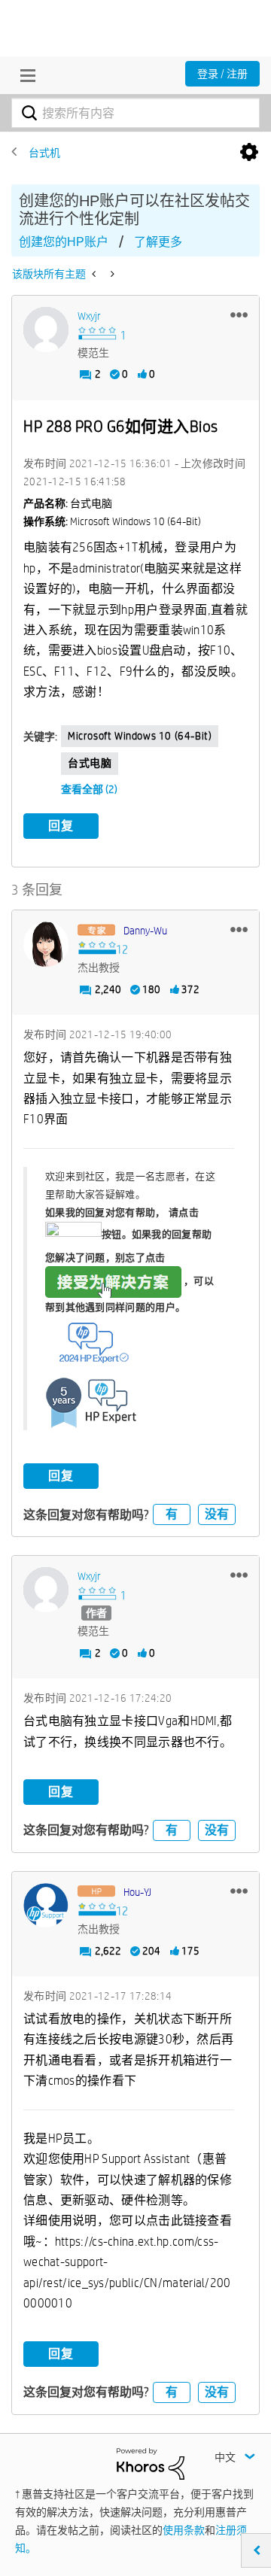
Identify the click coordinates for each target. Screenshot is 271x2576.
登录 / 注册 (222, 74)
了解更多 (158, 242)
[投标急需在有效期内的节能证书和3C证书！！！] (95, 274)
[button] (239, 314)
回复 (61, 826)
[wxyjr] (46, 330)
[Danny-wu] (46, 944)
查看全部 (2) (89, 789)
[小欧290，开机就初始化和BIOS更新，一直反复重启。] (111, 274)
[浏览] (24, 75)
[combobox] (135, 113)
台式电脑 (90, 763)
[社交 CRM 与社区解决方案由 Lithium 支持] (151, 2462)
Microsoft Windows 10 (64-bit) (140, 736)
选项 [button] (249, 153)
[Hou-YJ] (46, 1906)
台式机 (44, 153)
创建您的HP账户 (64, 242)
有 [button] (172, 1514)
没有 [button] (217, 1514)
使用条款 (184, 2530)
